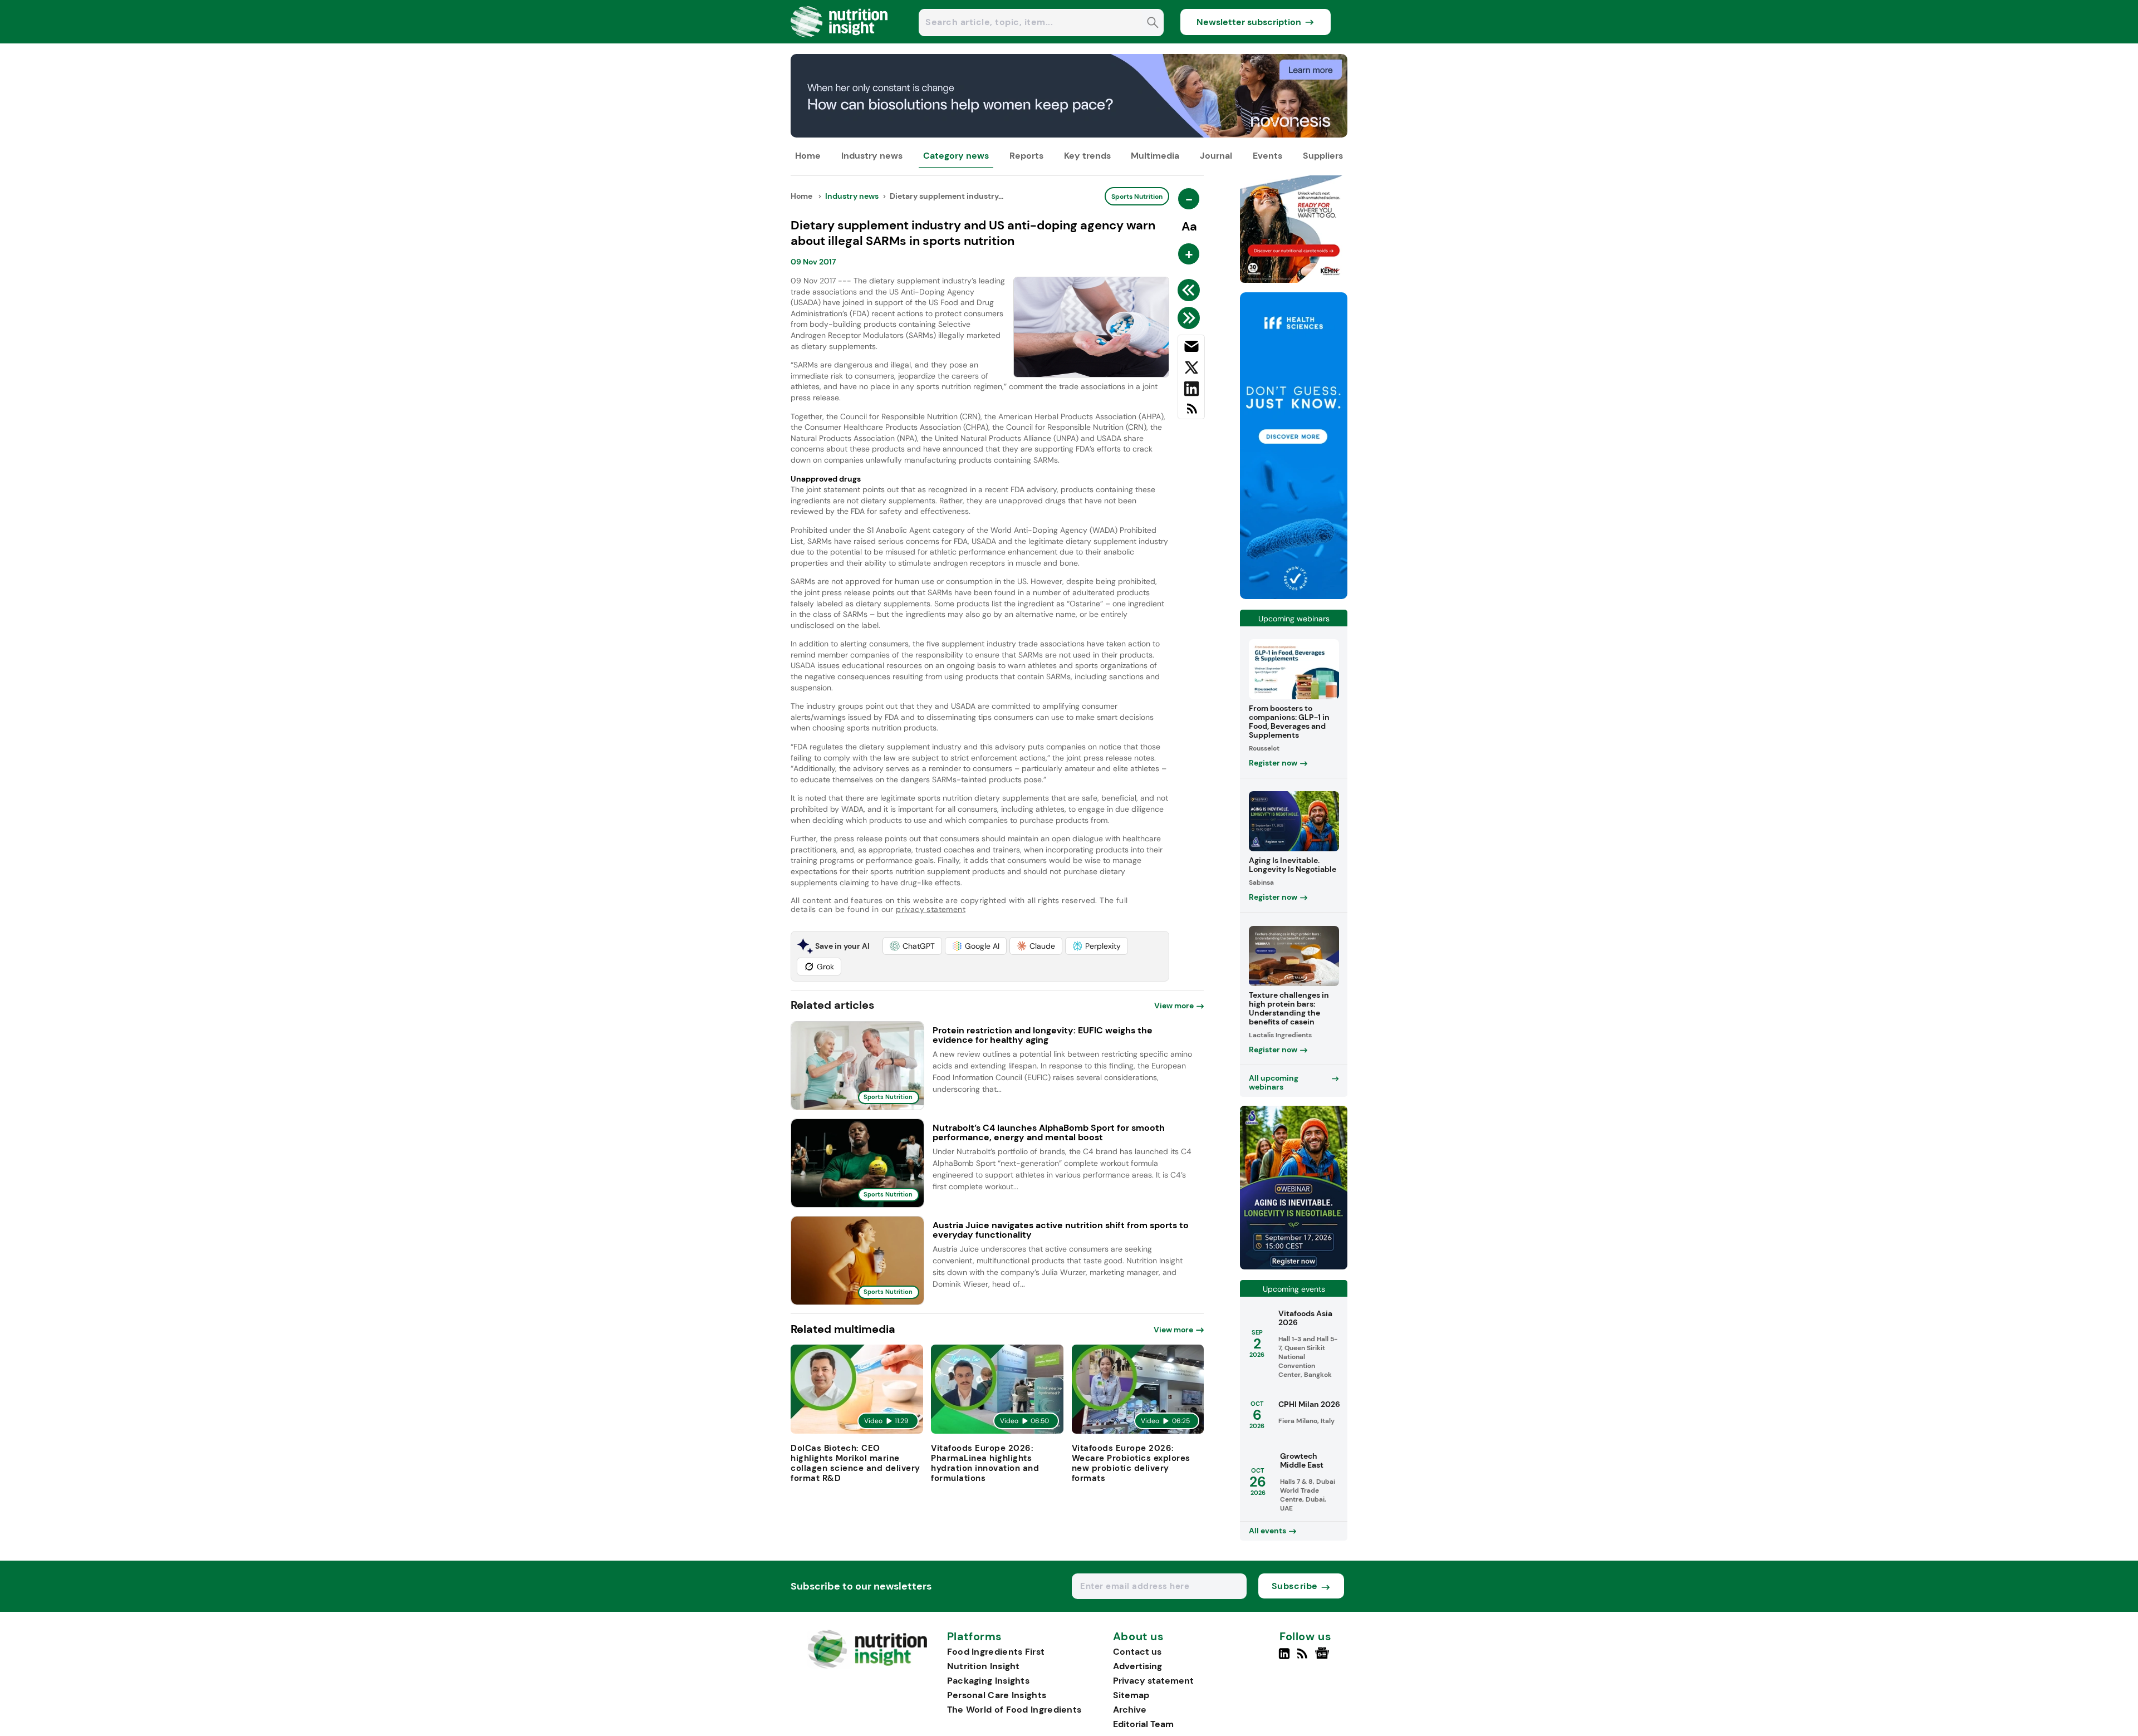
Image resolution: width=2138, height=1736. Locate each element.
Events (1267, 156)
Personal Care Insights (997, 1695)
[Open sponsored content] (1069, 134)
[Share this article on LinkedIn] (1191, 391)
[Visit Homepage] (840, 40)
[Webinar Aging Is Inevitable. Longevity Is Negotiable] (1294, 1266)
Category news (956, 156)
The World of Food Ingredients (1014, 1710)
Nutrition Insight (984, 1666)
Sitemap (1131, 1695)
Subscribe (1295, 1586)
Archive (1130, 1710)
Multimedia (1155, 156)
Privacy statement (1153, 1681)
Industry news (872, 156)
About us (1139, 1637)
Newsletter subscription (1249, 22)
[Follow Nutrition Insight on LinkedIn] (1284, 1658)
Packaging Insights (988, 1681)
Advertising (1137, 1666)
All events (1267, 1531)
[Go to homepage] (867, 1666)
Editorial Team (1143, 1724)
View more (1174, 1006)
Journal (1216, 156)
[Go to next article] (1191, 318)
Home (808, 156)
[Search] (1153, 24)
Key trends (1087, 156)
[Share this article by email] (1191, 349)
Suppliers (1323, 156)
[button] (912, 946)
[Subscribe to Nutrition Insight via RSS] (1191, 413)
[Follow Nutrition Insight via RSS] (1304, 1658)
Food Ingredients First (996, 1652)
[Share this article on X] (1191, 370)
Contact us (1137, 1652)
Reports (1026, 156)
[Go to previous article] (1191, 290)
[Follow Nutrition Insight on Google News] (1324, 1658)
